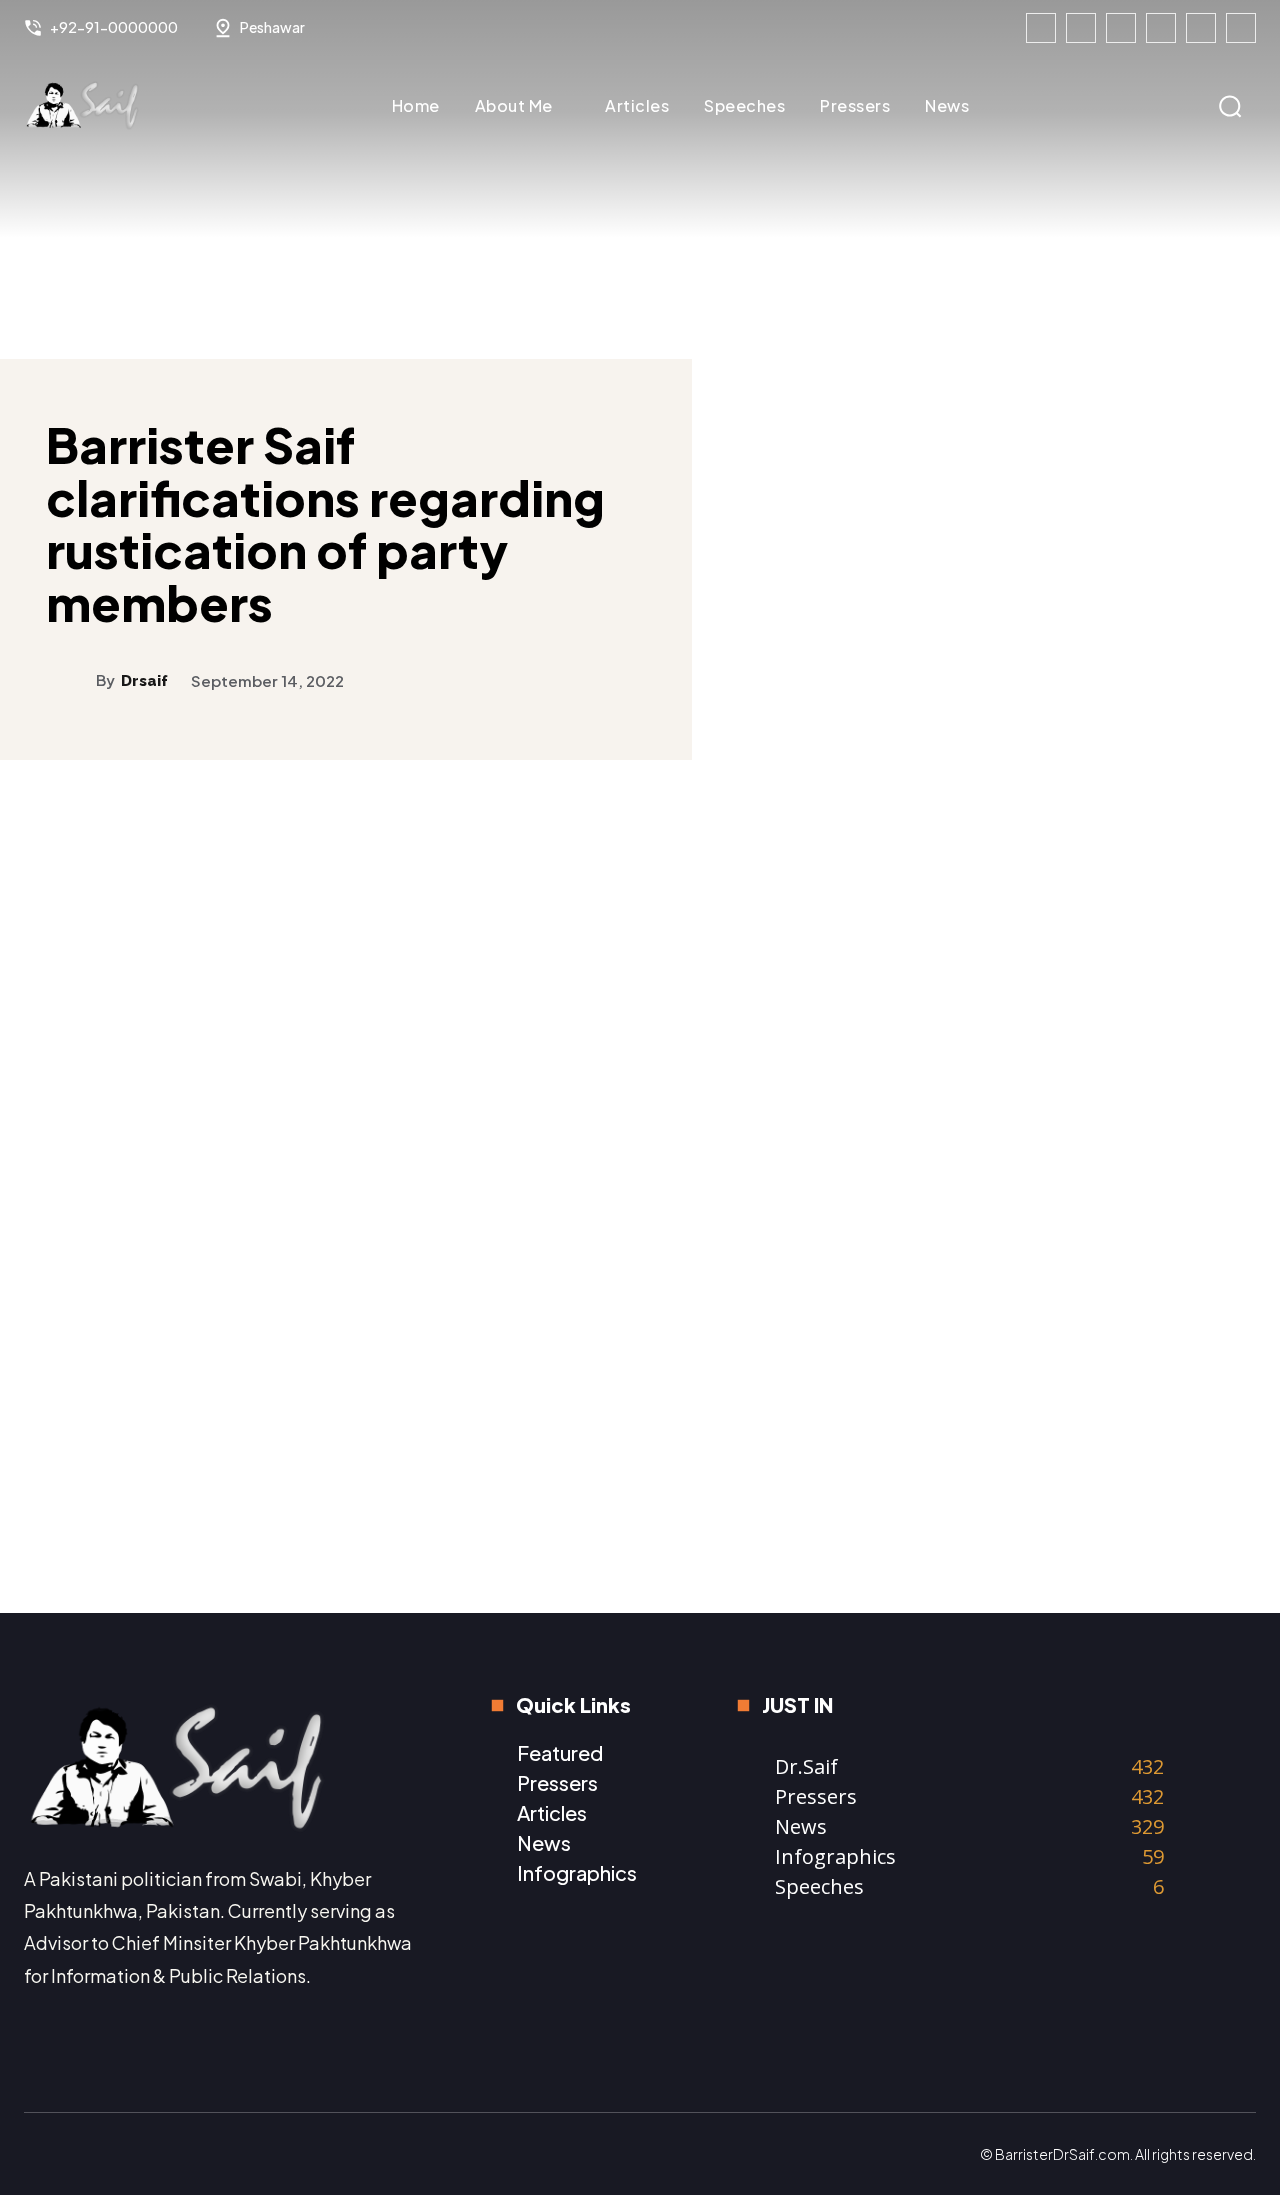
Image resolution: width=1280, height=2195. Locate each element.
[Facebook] (1041, 28)
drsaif (144, 681)
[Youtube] (1241, 28)
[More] (1235, 846)
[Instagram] (1081, 28)
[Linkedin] (1121, 28)
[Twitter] (1201, 28)
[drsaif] (71, 680)
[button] (1230, 106)
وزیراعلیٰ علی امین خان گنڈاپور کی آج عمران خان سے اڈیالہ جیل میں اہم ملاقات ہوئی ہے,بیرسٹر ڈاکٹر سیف (1154, 1442)
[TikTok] (1161, 28)
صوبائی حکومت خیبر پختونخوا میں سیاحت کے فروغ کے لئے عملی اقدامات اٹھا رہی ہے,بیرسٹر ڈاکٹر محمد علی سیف (920, 1452)
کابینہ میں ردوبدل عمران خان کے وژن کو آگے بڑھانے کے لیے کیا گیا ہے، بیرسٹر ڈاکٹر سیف (1155, 1137)
